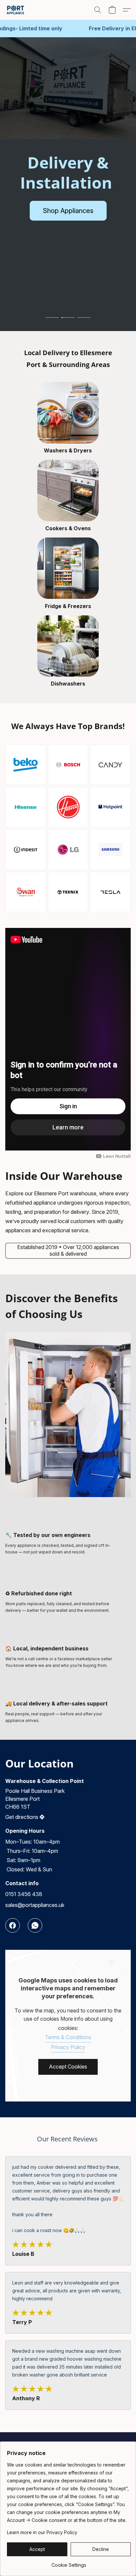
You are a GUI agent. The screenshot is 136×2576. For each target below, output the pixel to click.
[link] (69, 2563)
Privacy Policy (68, 2047)
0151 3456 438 (24, 1894)
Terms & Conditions (68, 2037)
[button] (16, 10)
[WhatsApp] (35, 1925)
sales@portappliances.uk (35, 1905)
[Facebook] (13, 1925)
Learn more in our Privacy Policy (42, 2532)
